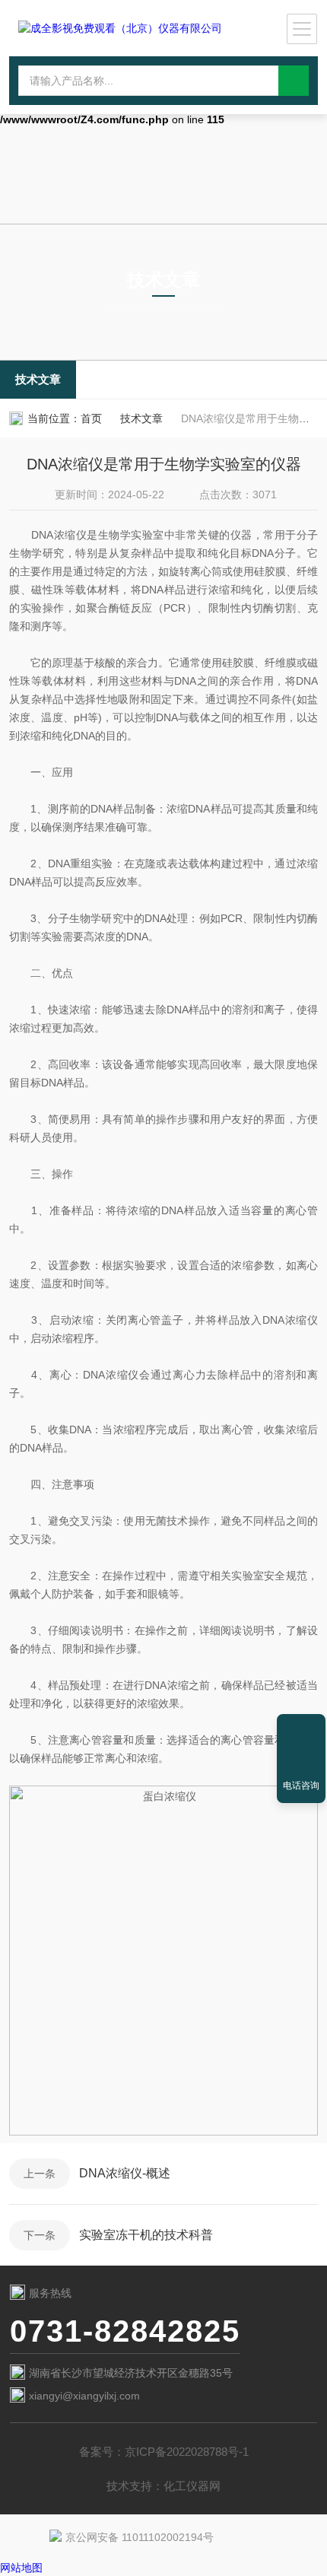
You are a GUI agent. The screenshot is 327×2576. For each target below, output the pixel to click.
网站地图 (21, 2568)
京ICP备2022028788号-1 (187, 2452)
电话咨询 (301, 1786)
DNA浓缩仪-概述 (125, 2173)
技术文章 (38, 379)
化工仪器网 (192, 2486)
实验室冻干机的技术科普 (146, 2235)
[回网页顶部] (301, 1731)
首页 (91, 418)
